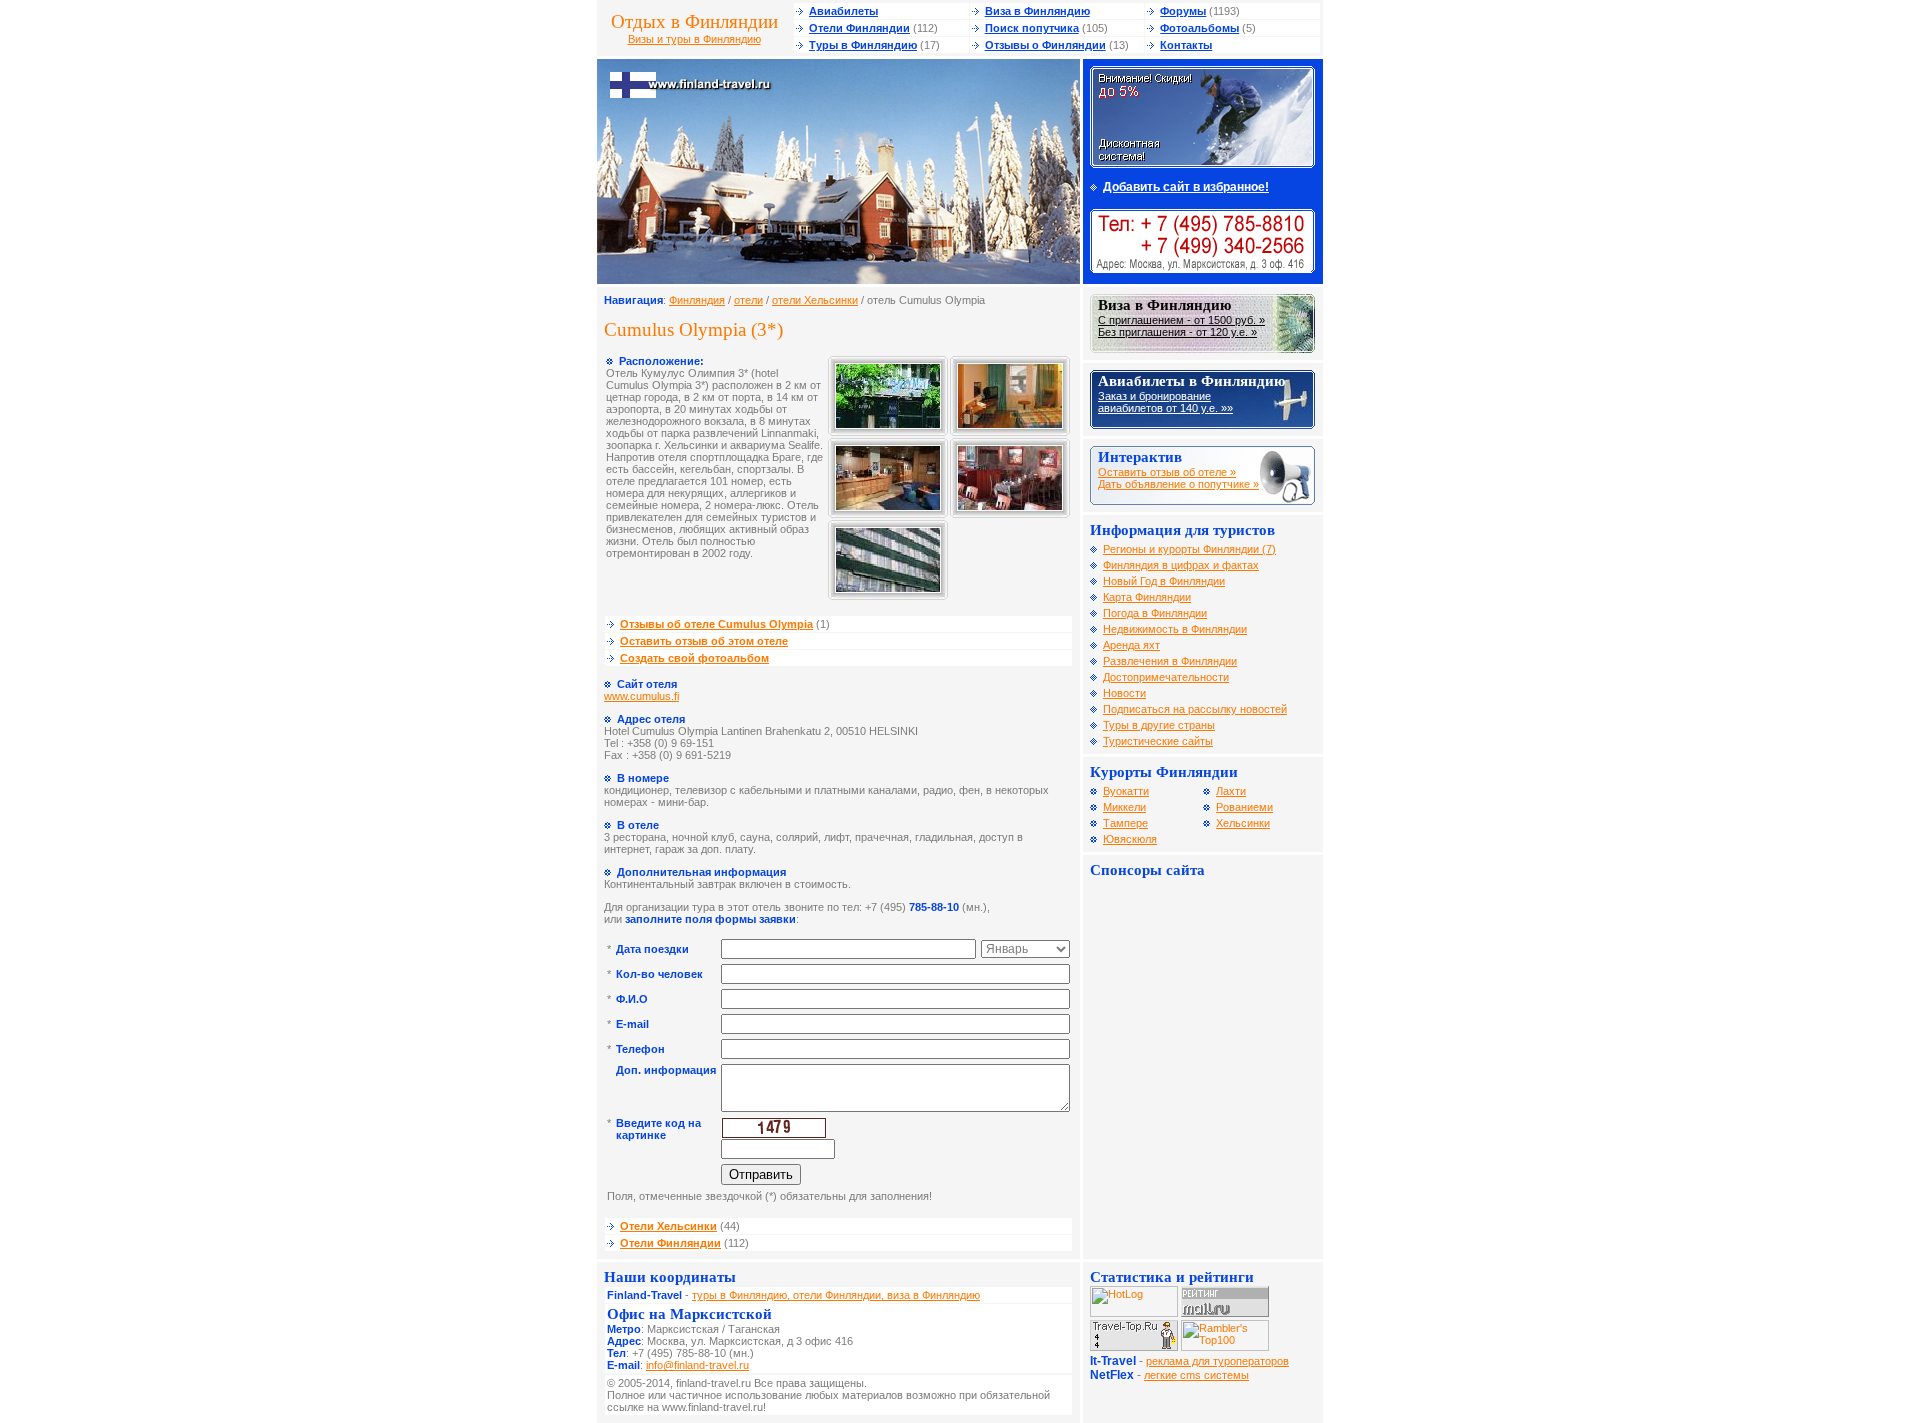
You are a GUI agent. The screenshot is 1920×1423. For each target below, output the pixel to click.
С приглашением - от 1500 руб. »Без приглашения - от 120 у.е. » (1181, 326)
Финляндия (697, 300)
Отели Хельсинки (668, 1226)
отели (748, 300)
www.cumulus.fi (641, 696)
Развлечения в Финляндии (1170, 661)
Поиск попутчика (1032, 28)
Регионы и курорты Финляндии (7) (1189, 549)
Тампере (1125, 823)
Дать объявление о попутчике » (1178, 484)
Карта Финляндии (1147, 597)
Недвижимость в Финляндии (1175, 629)
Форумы (1183, 11)
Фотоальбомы (1199, 28)
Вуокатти (1126, 791)
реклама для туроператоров (1217, 1361)
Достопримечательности (1166, 677)
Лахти (1231, 791)
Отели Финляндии (859, 28)
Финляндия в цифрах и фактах (1181, 565)
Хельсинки (1243, 823)
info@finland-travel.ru (697, 1365)
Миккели (1124, 807)
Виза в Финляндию (1037, 11)
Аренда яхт (1131, 645)
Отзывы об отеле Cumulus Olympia (716, 624)
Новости (1124, 693)
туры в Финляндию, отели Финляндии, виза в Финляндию (836, 1295)
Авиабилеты (843, 11)
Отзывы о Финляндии (1045, 45)
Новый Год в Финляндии (1164, 581)
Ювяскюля (1130, 839)
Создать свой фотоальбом (694, 658)
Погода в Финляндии (1155, 613)
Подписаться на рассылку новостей (1195, 709)
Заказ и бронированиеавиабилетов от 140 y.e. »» (1165, 402)
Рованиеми (1244, 807)
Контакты (1186, 45)
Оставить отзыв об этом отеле (704, 641)
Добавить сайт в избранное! (1186, 187)
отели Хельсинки (815, 300)
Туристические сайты (1158, 741)
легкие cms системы (1196, 1375)
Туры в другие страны (1159, 725)
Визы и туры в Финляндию (694, 39)
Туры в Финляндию (863, 45)
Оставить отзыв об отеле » (1167, 472)
